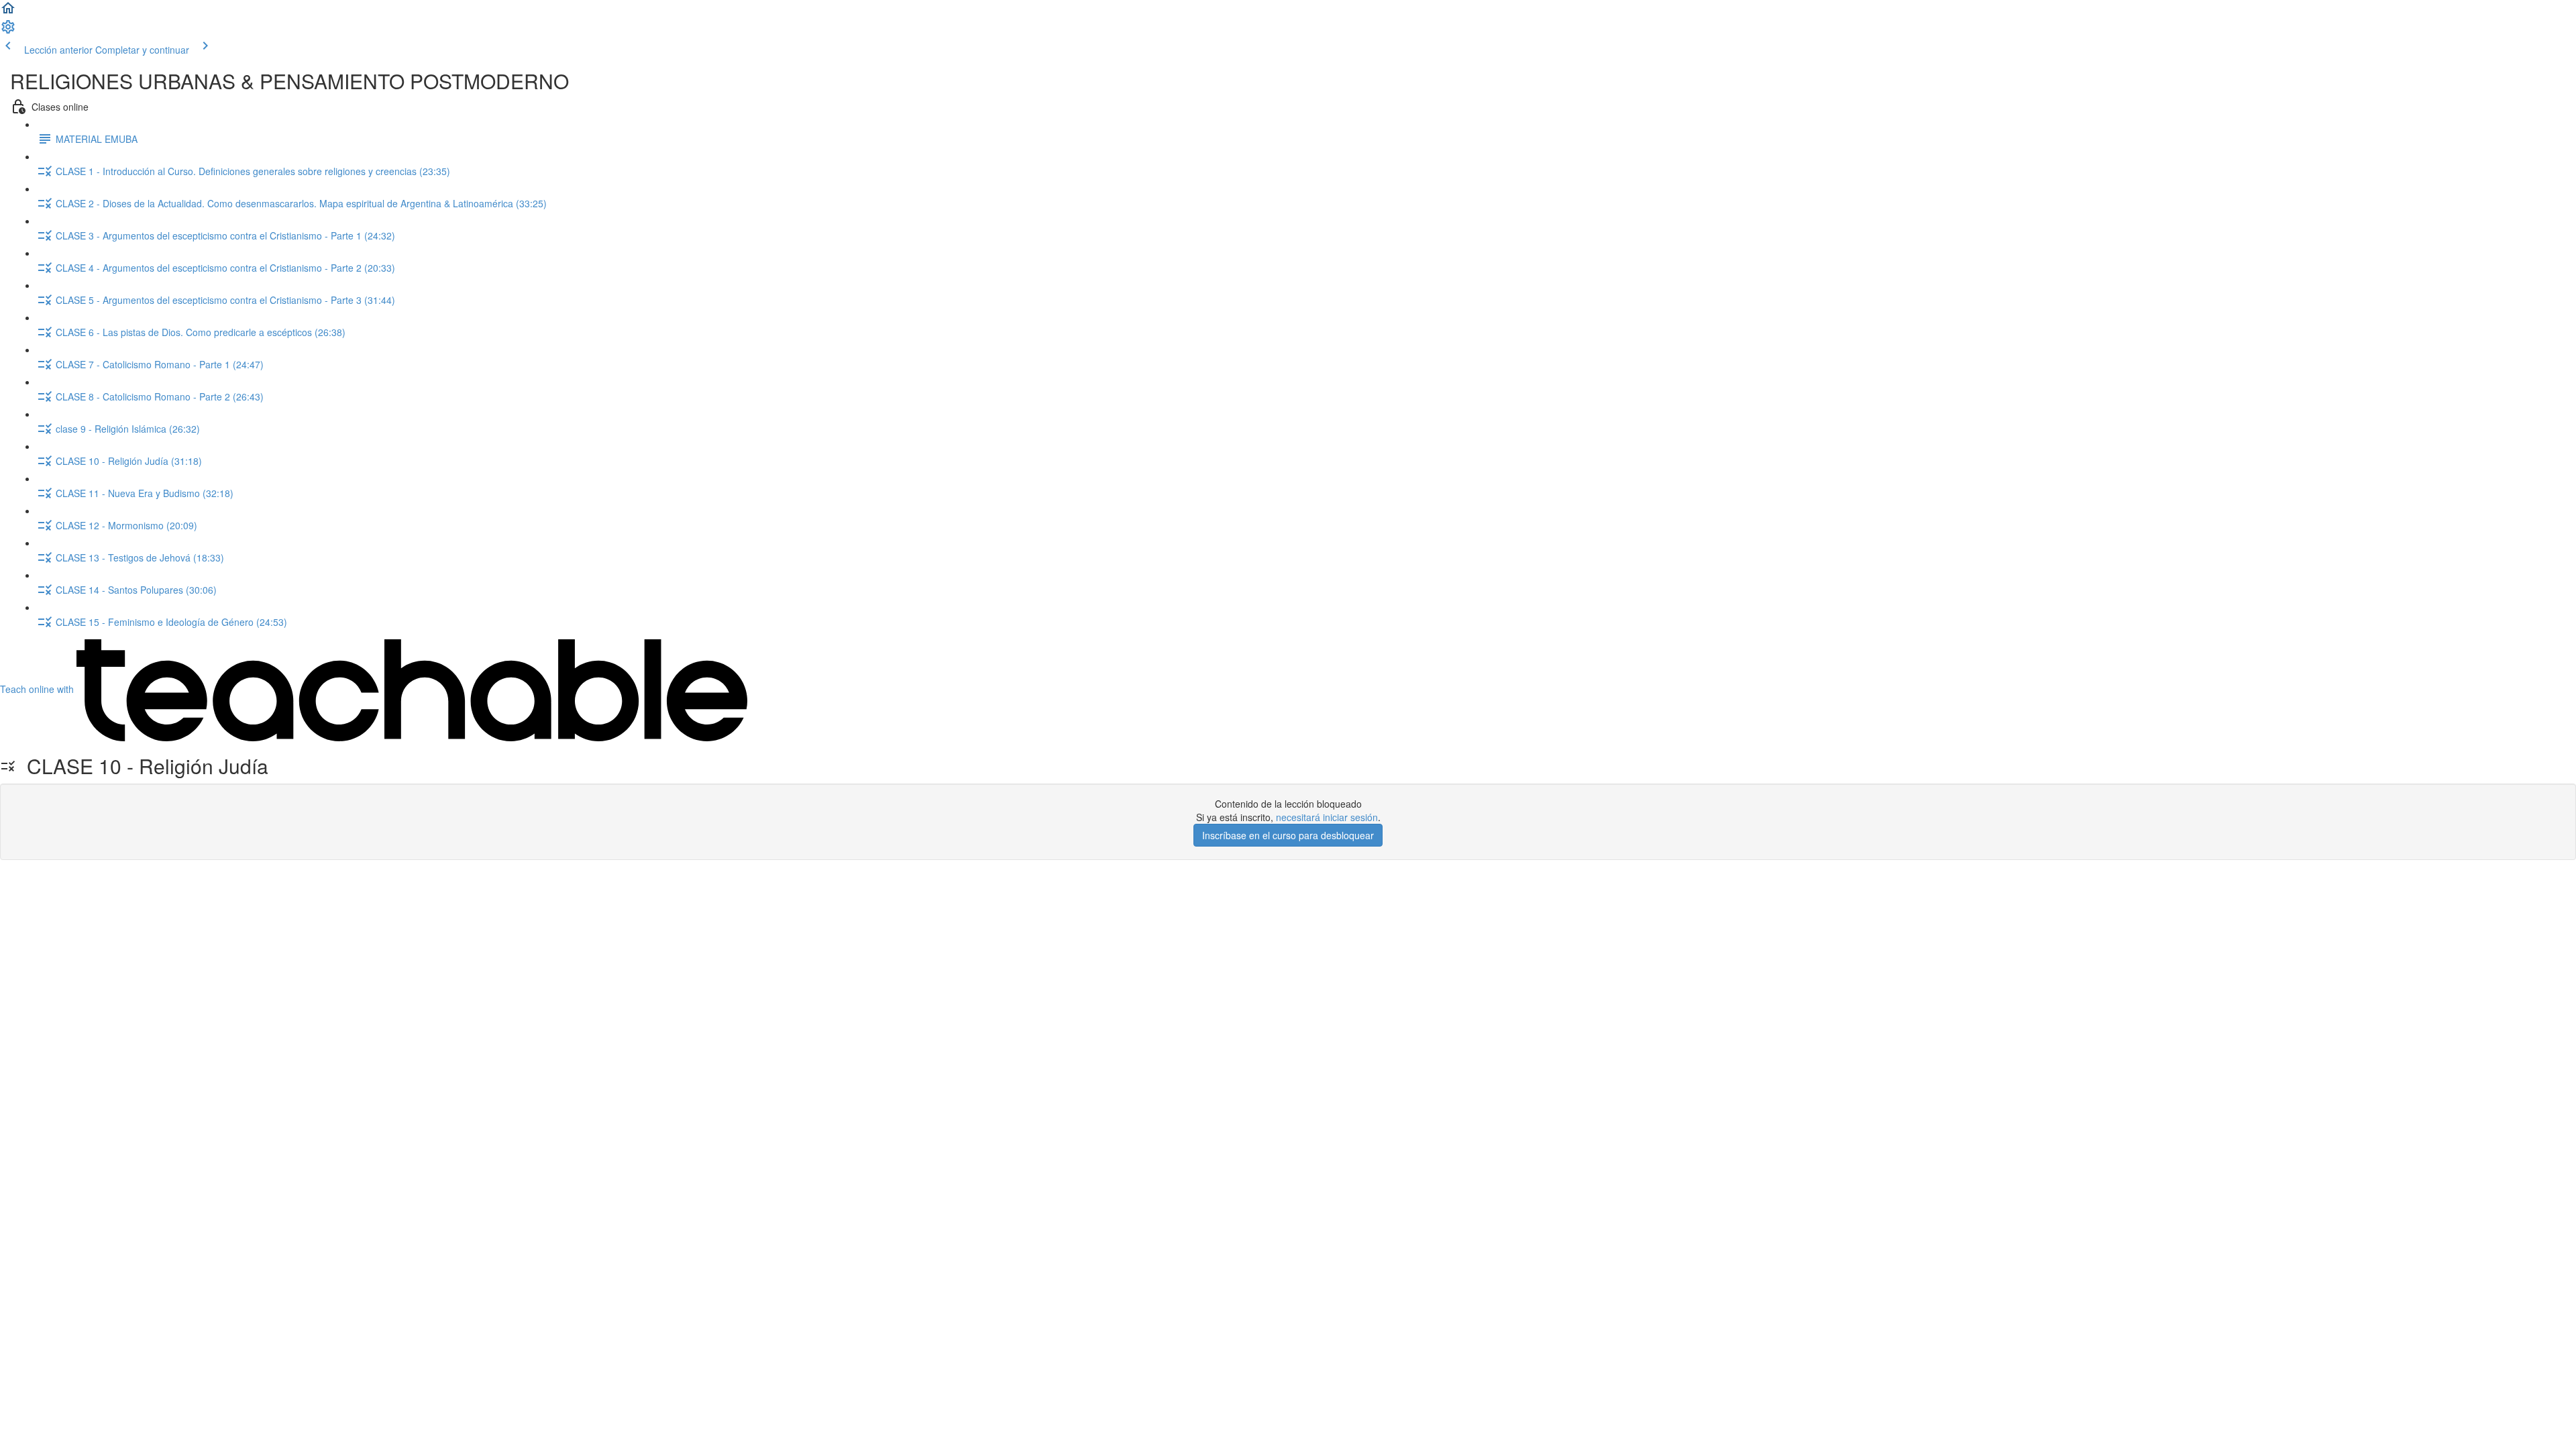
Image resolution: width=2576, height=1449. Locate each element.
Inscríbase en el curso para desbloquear (1288, 835)
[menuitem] (8, 31)
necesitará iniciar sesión (1327, 817)
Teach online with (38, 689)
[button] (8, 12)
